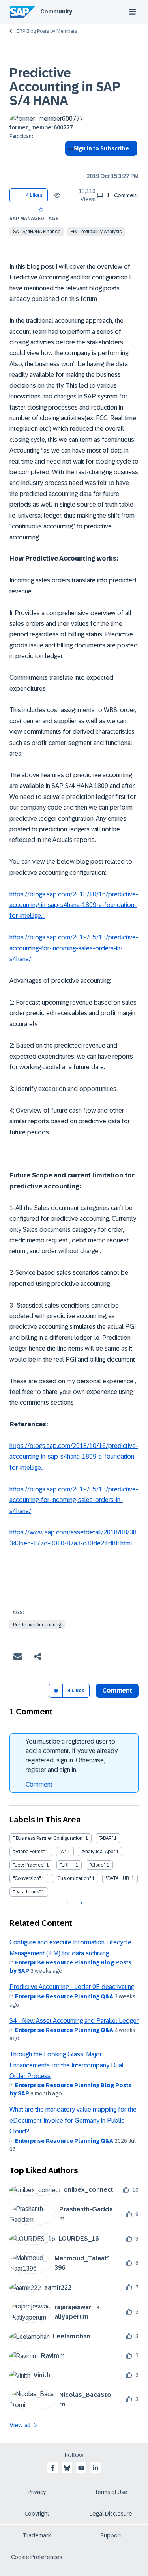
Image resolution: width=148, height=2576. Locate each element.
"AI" (63, 1852)
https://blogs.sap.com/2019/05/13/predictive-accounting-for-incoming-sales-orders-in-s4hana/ (74, 948)
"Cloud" (97, 1865)
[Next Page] (80, 1903)
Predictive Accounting (37, 1625)
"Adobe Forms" (29, 1852)
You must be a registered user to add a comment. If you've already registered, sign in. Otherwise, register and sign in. (72, 1756)
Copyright (37, 2514)
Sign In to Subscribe (101, 148)
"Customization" (73, 1878)
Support (111, 2535)
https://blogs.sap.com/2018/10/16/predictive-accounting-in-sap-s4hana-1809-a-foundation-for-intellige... (74, 905)
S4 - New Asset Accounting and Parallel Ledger (74, 2021)
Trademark (37, 2535)
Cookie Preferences (37, 2557)
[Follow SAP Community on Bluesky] (67, 2468)
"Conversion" (27, 1878)
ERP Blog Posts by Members (47, 31)
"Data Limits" (27, 1892)
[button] (41, 209)
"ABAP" (106, 1838)
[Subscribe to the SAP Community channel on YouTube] (81, 2468)
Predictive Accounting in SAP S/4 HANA (65, 87)
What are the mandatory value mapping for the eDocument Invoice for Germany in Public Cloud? (73, 2120)
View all (20, 2425)
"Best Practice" (29, 1865)
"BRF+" (67, 1865)
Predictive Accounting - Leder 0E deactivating (72, 1987)
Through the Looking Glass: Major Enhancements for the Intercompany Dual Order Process (67, 2065)
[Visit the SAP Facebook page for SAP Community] (53, 2468)
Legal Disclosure (111, 2514)
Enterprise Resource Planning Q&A (64, 1996)
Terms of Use (111, 2492)
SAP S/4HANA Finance (37, 232)
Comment (39, 1784)
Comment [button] (117, 1690)
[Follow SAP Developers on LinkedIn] (96, 2468)
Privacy (37, 2492)
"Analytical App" (98, 1852)
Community (56, 11)
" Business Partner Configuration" (49, 1838)
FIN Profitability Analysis (96, 232)
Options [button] (69, 163)
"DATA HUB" (118, 1878)
